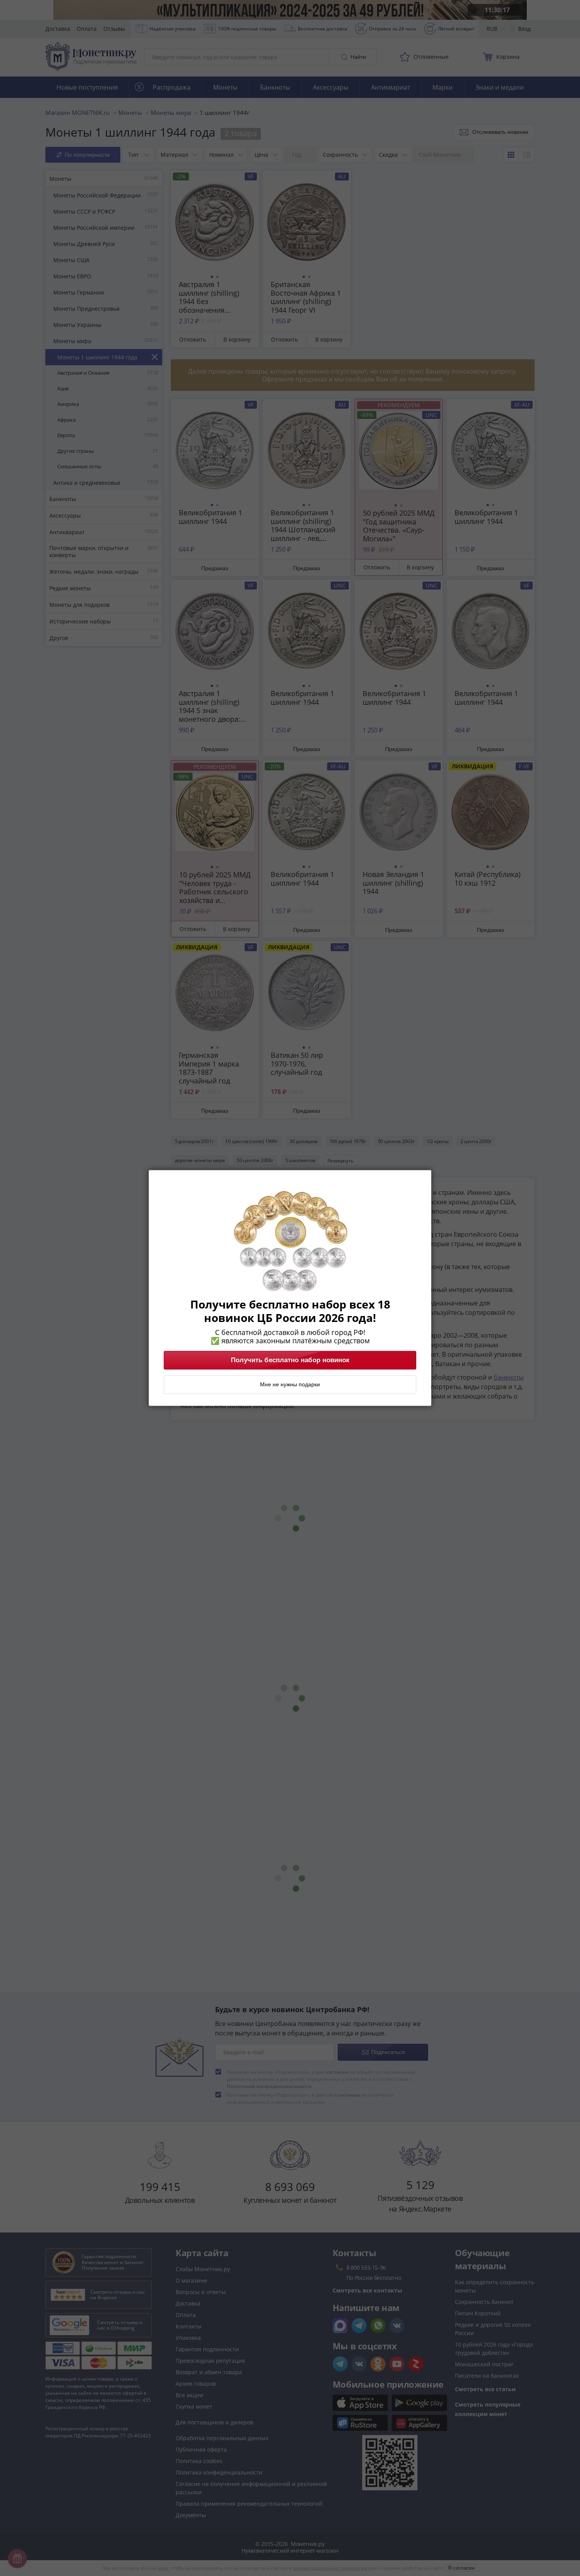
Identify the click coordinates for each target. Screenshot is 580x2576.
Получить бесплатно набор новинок (290, 1360)
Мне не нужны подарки (290, 1385)
